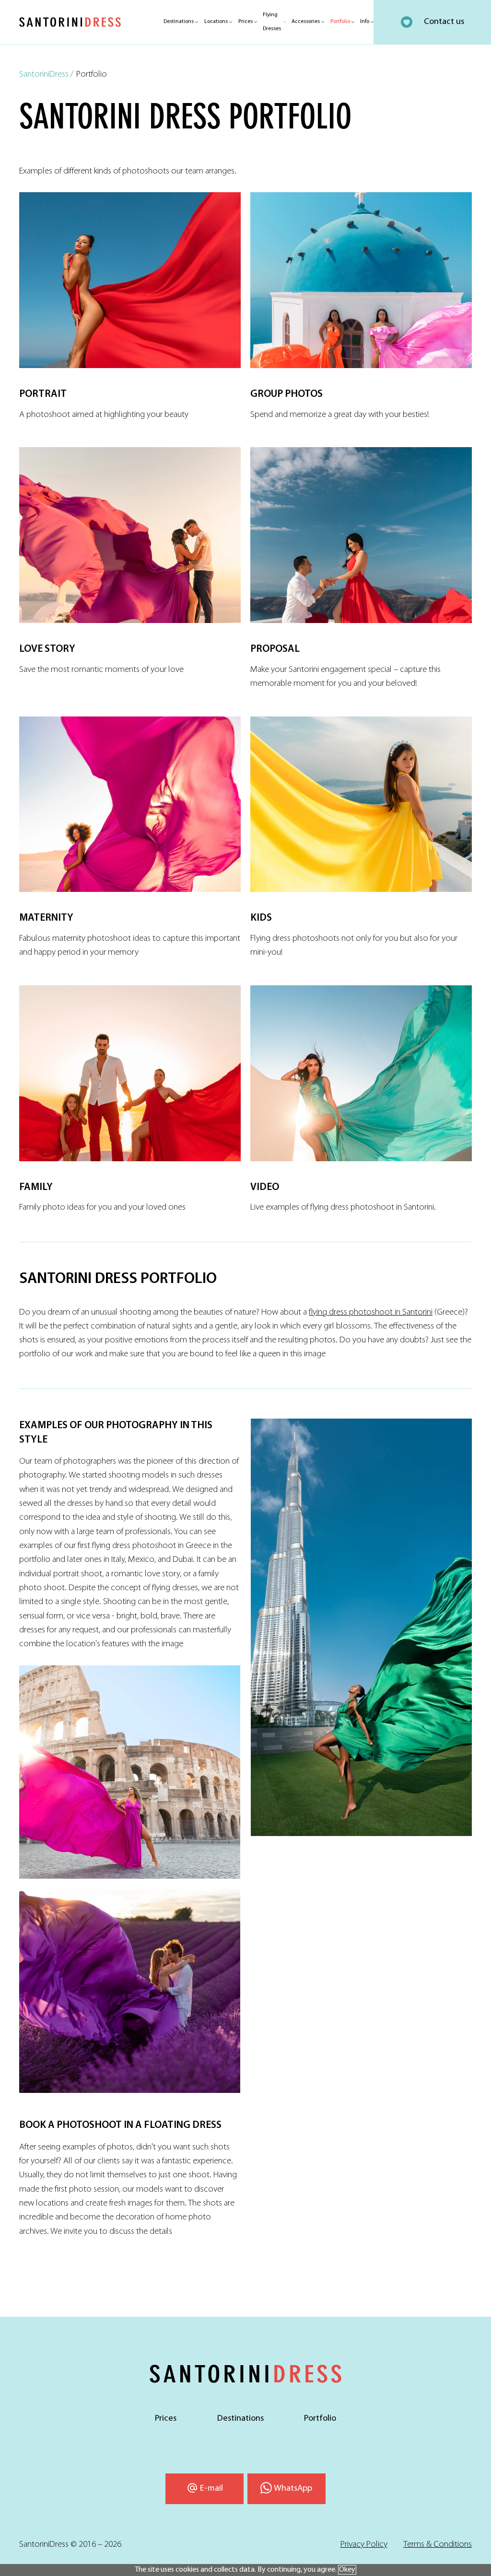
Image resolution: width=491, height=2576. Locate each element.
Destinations (179, 22)
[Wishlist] (407, 22)
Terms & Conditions (438, 2545)
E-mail (211, 2489)
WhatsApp (293, 2489)
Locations (216, 22)
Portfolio (340, 22)
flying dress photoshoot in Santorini (371, 1312)
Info (365, 22)
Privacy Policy (364, 2545)
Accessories (306, 22)
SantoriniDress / (47, 75)
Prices (245, 22)
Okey (347, 2570)
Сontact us (444, 22)
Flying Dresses (272, 22)
